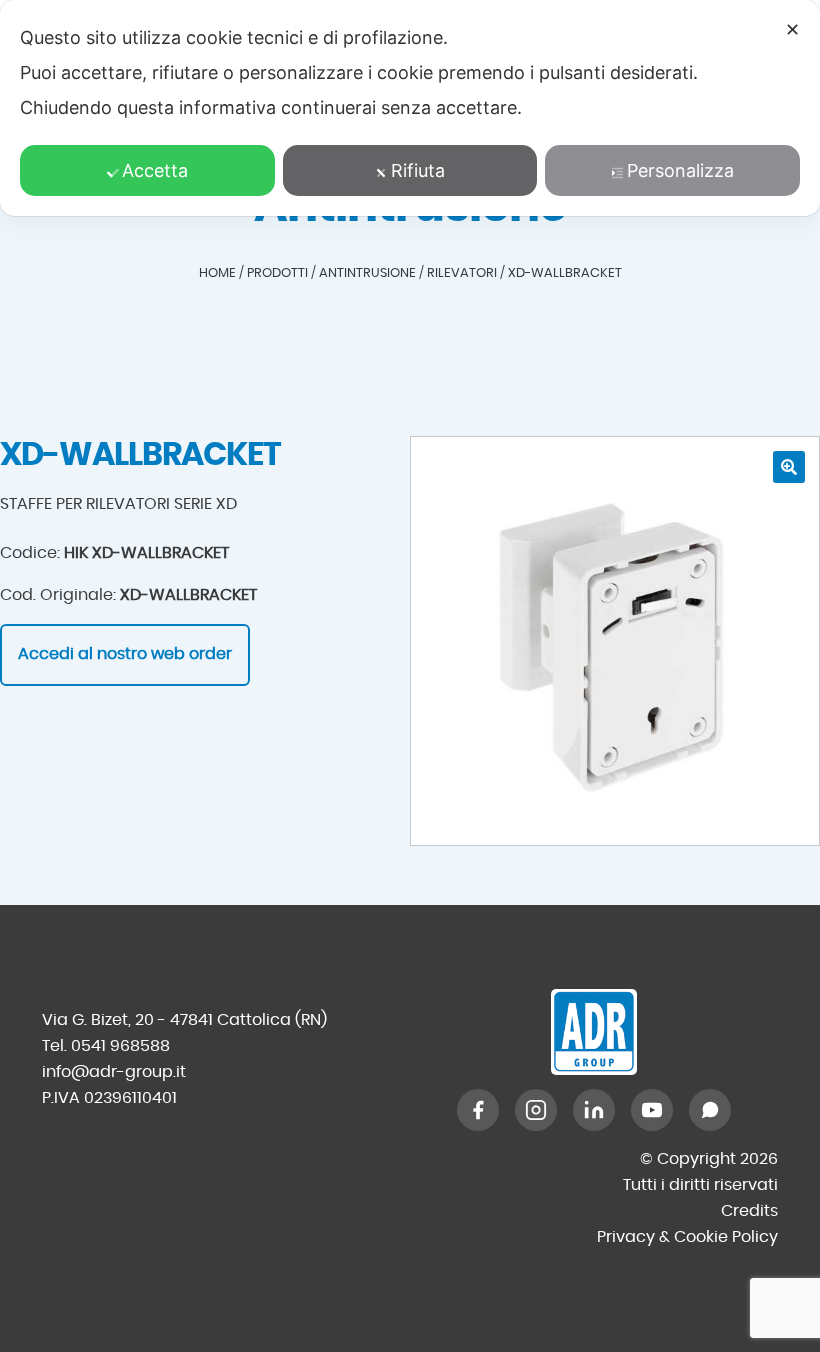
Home (217, 273)
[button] (789, 467)
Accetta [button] (155, 170)
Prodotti (277, 273)
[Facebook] (478, 1110)
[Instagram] (536, 1110)
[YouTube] (652, 1110)
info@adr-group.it (114, 1072)
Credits (749, 1211)
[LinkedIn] (594, 1110)
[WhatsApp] (710, 1110)
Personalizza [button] (680, 170)
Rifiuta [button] (418, 170)
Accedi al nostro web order (125, 654)
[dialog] (410, 108)
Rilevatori (462, 273)
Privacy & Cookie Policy (687, 1237)
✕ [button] (792, 29)
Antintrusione (367, 273)
